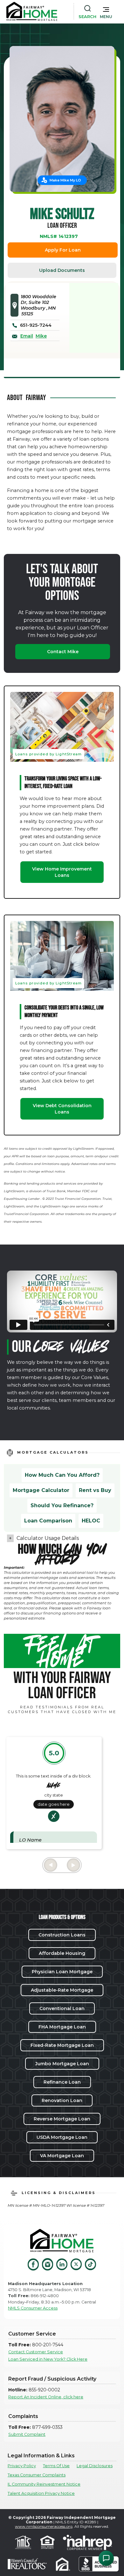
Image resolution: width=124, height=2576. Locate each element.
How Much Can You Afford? (62, 1475)
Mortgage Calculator (41, 1490)
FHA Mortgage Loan (62, 2027)
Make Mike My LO (65, 180)
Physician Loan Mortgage (62, 1972)
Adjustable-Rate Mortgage (62, 1990)
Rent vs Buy (95, 1490)
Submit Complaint (27, 2434)
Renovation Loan (62, 2100)
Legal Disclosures (95, 2466)
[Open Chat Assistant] (106, 2558)
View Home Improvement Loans (62, 872)
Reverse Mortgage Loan (62, 2119)
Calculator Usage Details (48, 1538)
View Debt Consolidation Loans (62, 1109)
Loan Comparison (48, 1521)
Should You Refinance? (62, 1505)
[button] (106, 11)
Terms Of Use (56, 2466)
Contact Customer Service (36, 2352)
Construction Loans (62, 1935)
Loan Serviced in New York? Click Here (48, 2359)
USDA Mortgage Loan (62, 2137)
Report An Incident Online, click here (46, 2397)
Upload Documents (62, 270)
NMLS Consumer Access (33, 2308)
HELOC (91, 1521)
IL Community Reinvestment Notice (44, 2484)
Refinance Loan (62, 2082)
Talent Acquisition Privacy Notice (41, 2493)
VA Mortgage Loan (62, 2156)
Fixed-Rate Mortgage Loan (62, 2045)
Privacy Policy (22, 2466)
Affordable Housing (62, 1953)
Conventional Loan (62, 2008)
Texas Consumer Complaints (37, 2475)
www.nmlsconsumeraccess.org (44, 2526)
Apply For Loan (63, 250)
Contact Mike (63, 652)
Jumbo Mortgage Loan (62, 2064)
